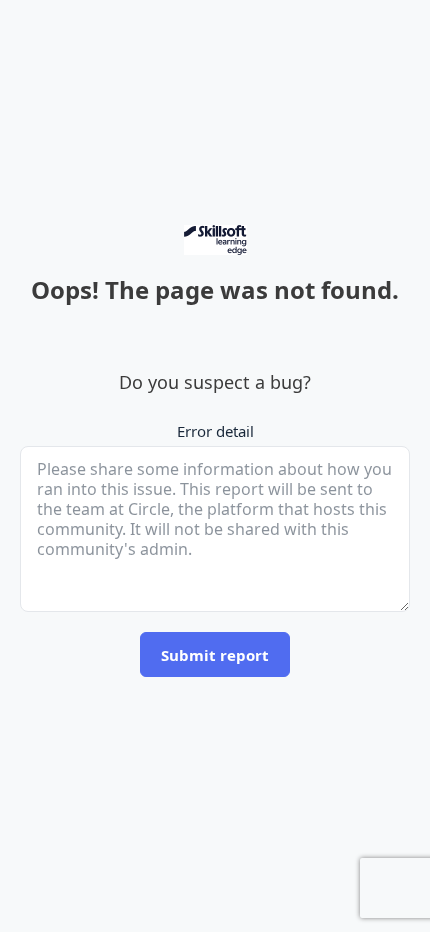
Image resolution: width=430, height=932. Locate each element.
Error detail (215, 431)
